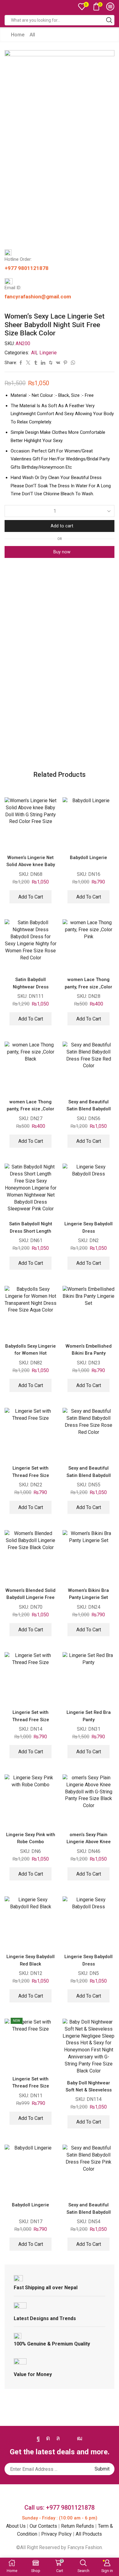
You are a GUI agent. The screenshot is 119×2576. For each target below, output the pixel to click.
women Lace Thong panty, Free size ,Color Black (31, 1109)
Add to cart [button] (31, 897)
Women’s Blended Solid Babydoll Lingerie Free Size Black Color (31, 1598)
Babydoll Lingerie (88, 858)
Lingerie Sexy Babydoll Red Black (31, 1960)
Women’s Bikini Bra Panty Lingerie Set (88, 1594)
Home (18, 35)
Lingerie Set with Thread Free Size (31, 1472)
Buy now (62, 552)
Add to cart (62, 526)
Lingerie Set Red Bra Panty (89, 1716)
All (32, 35)
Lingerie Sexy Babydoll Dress (88, 1227)
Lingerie (48, 353)
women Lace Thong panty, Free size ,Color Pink (88, 987)
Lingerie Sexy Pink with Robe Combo (31, 1838)
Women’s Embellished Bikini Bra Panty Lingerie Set (89, 1353)
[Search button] (109, 20)
